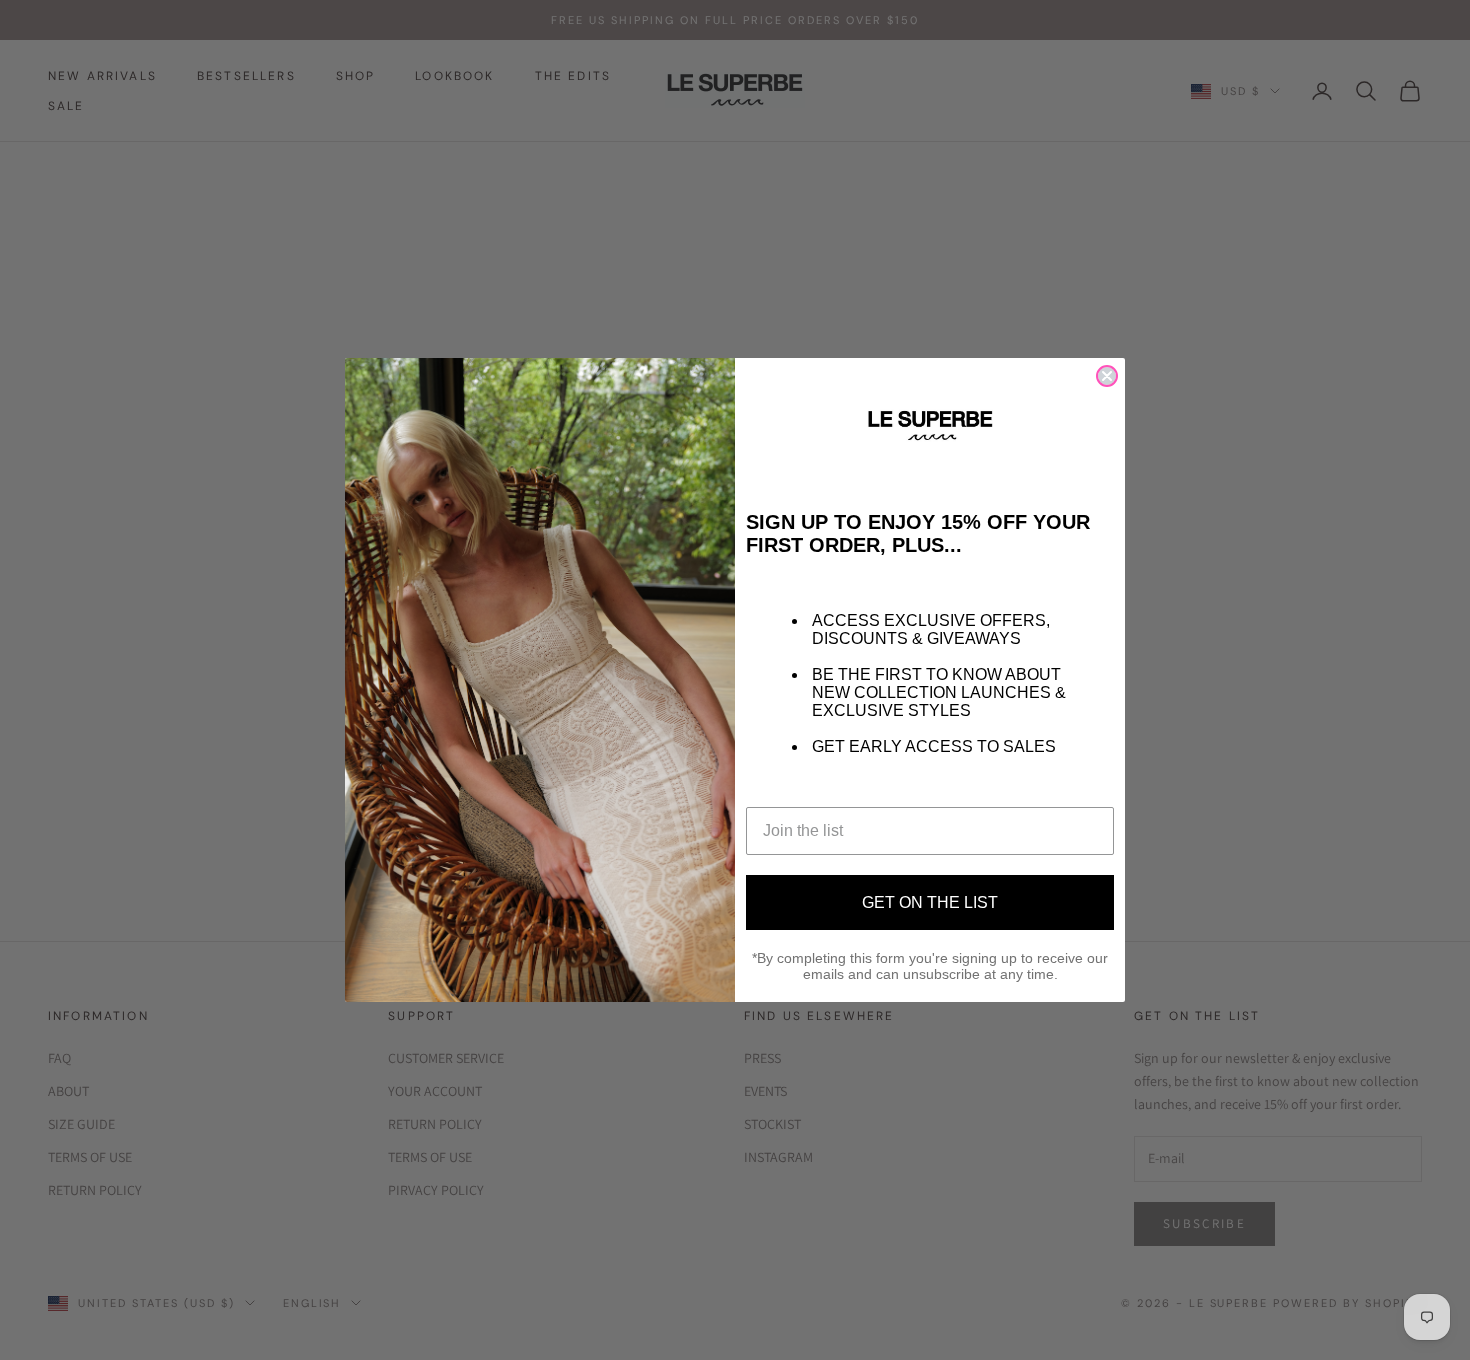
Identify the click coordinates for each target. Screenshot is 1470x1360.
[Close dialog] (1107, 376)
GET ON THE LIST (930, 902)
